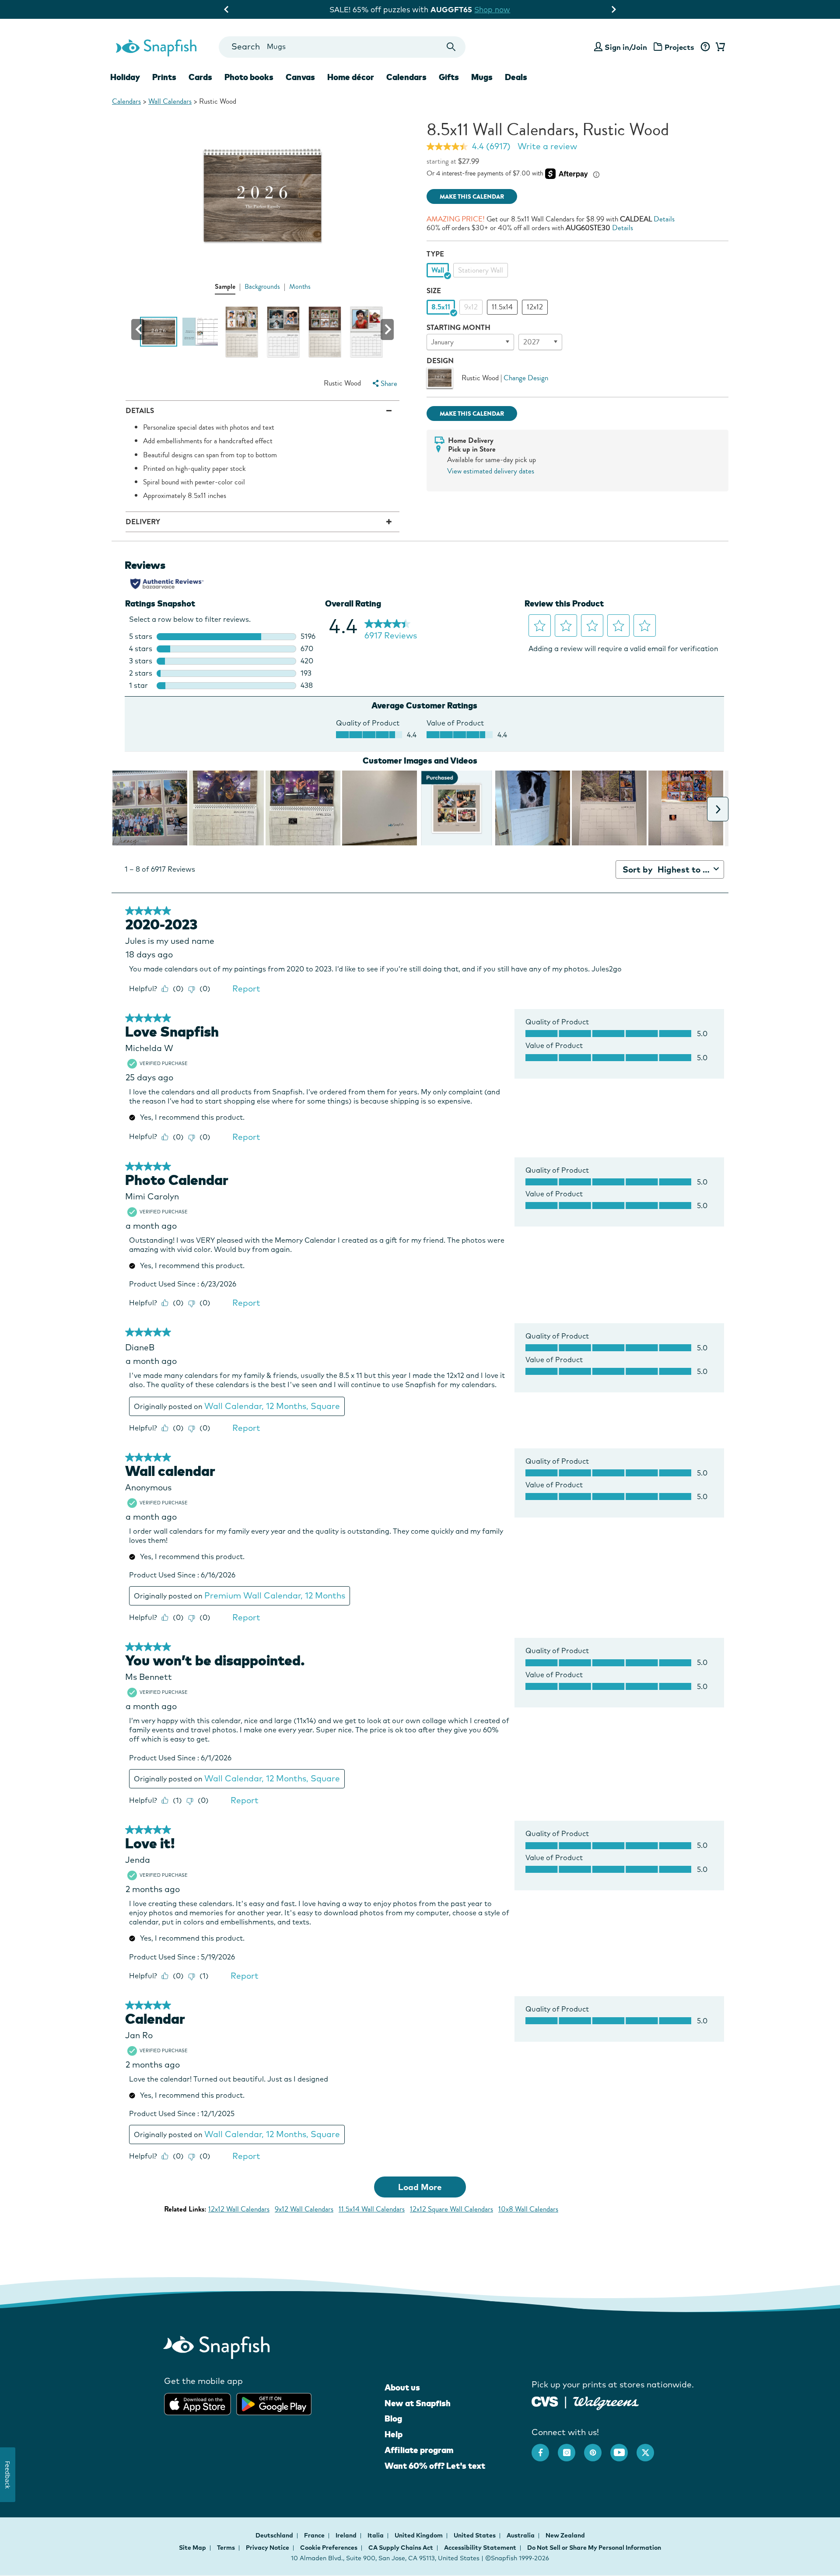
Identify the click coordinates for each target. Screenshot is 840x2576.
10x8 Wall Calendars (528, 2209)
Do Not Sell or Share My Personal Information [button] (594, 2548)
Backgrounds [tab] (262, 287)
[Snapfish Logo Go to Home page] (156, 47)
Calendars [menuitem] (406, 77)
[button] (138, 329)
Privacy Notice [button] (268, 2548)
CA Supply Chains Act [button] (401, 2548)
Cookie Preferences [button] (329, 2548)
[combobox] (342, 47)
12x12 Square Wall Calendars (451, 2209)
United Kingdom (419, 2535)
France (315, 2535)
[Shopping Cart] (719, 47)
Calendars (126, 101)
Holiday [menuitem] (125, 77)
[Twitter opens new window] (650, 2448)
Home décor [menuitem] (351, 77)
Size (434, 291)
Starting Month (458, 328)
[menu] (384, 384)
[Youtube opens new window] (623, 2448)
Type (435, 254)
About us (402, 2387)
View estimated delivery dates (491, 471)
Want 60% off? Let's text (435, 2466)
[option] (438, 270)
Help (394, 2434)
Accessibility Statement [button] (480, 2548)
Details (664, 219)
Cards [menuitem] (200, 77)
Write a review (547, 146)
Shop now (547, 9)
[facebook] (545, 2448)
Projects (679, 47)
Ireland (347, 2535)
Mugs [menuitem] (482, 77)
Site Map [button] (192, 2548)
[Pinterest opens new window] (597, 2448)
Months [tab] (300, 287)
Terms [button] (226, 2548)
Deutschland (275, 2535)
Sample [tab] (225, 286)
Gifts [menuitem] (449, 77)
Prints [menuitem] (164, 77)
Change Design (526, 378)
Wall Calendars (170, 101)
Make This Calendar (472, 197)
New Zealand (565, 2535)
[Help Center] (705, 47)
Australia (521, 2535)
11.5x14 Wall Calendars (372, 2209)
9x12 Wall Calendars (304, 2209)
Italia (376, 2535)
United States (475, 2535)
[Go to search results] (451, 47)
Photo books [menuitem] (249, 77)
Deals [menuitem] (516, 77)
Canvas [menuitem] (300, 77)
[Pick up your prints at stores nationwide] (545, 2401)
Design (440, 361)
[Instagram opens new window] (571, 2448)
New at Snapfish (418, 2403)
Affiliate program (419, 2450)
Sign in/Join (626, 47)
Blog (393, 2418)
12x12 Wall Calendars (239, 2209)
